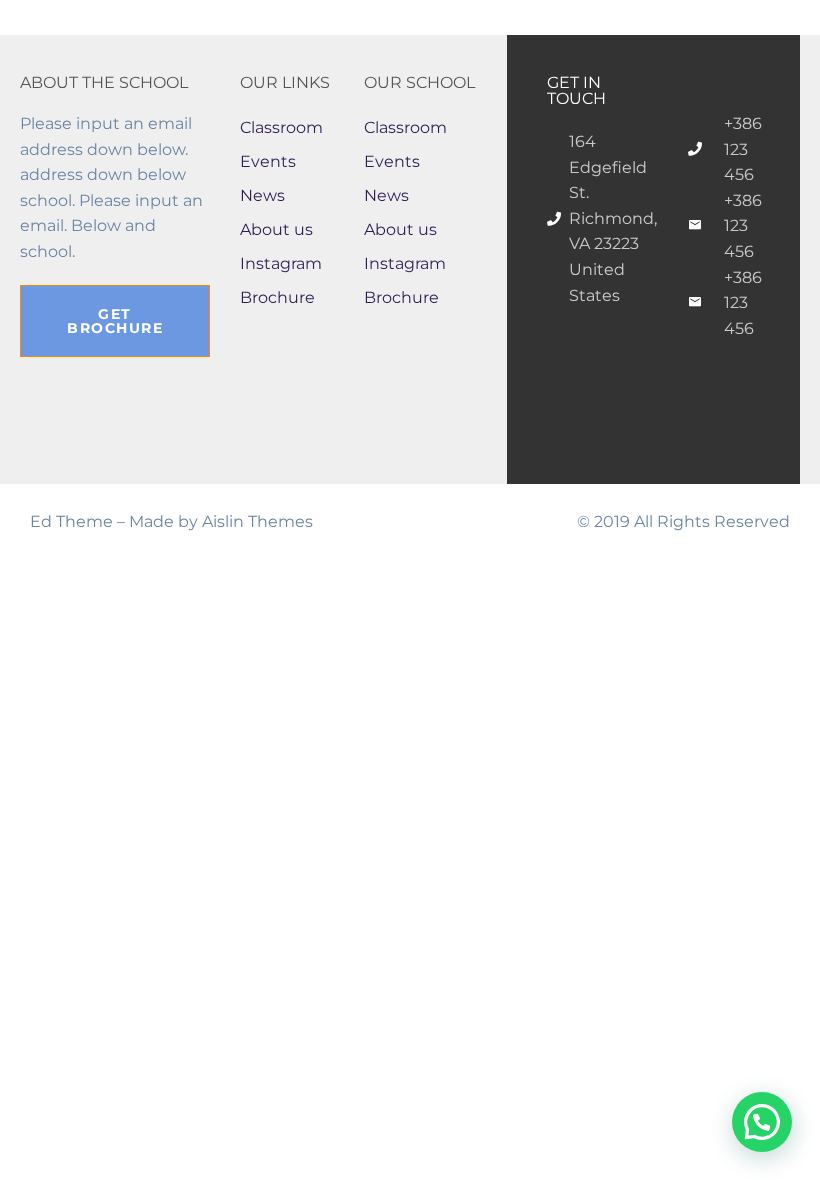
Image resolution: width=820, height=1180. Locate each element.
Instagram (281, 263)
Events (268, 161)
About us (276, 229)
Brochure (277, 297)
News (262, 195)
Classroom (281, 127)
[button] (762, 1122)
